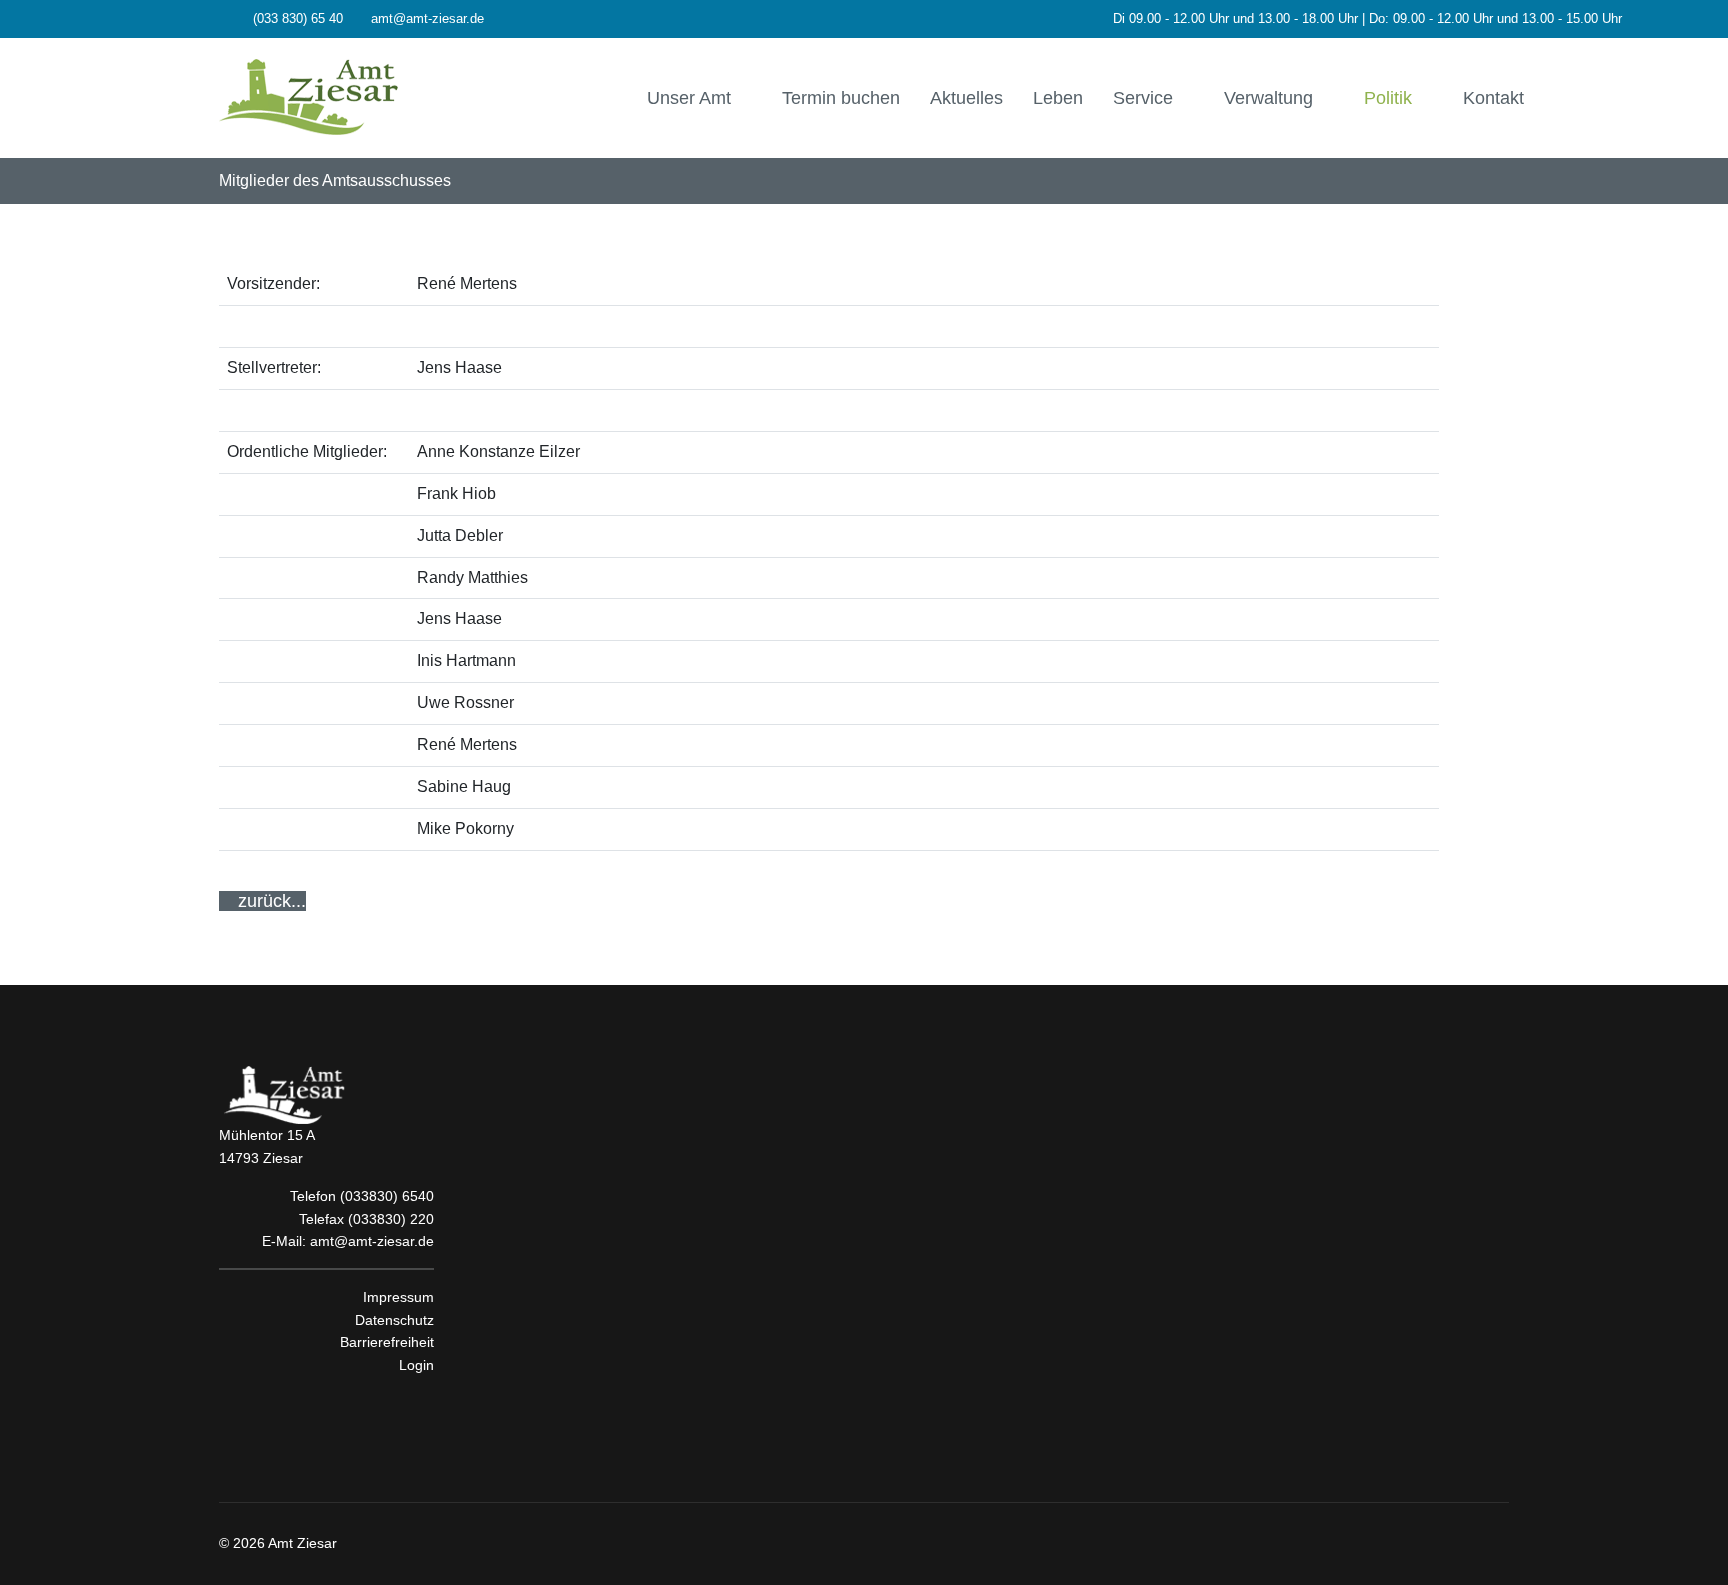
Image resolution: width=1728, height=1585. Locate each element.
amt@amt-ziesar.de (427, 19)
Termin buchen (841, 98)
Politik (1388, 98)
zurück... (269, 901)
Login (416, 1365)
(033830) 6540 (387, 1196)
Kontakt (1493, 98)
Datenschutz (394, 1320)
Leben (1058, 98)
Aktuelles (966, 98)
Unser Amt (689, 98)
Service (1143, 98)
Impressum (398, 1297)
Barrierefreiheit (387, 1342)
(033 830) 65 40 (298, 19)
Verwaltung (1268, 98)
